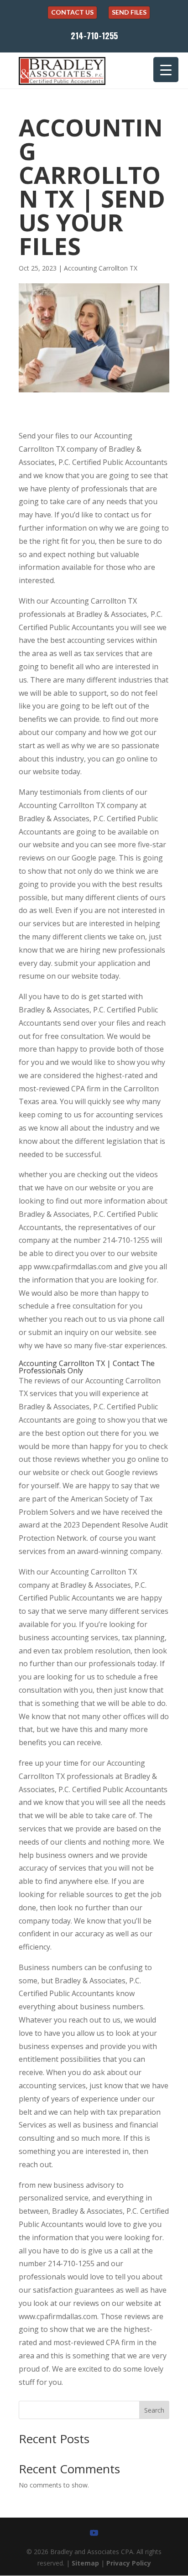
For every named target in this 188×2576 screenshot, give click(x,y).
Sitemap (85, 2563)
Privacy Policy (129, 2563)
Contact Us (72, 12)
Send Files (129, 12)
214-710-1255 (94, 36)
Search (154, 2410)
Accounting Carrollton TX (101, 268)
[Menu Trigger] (166, 70)
